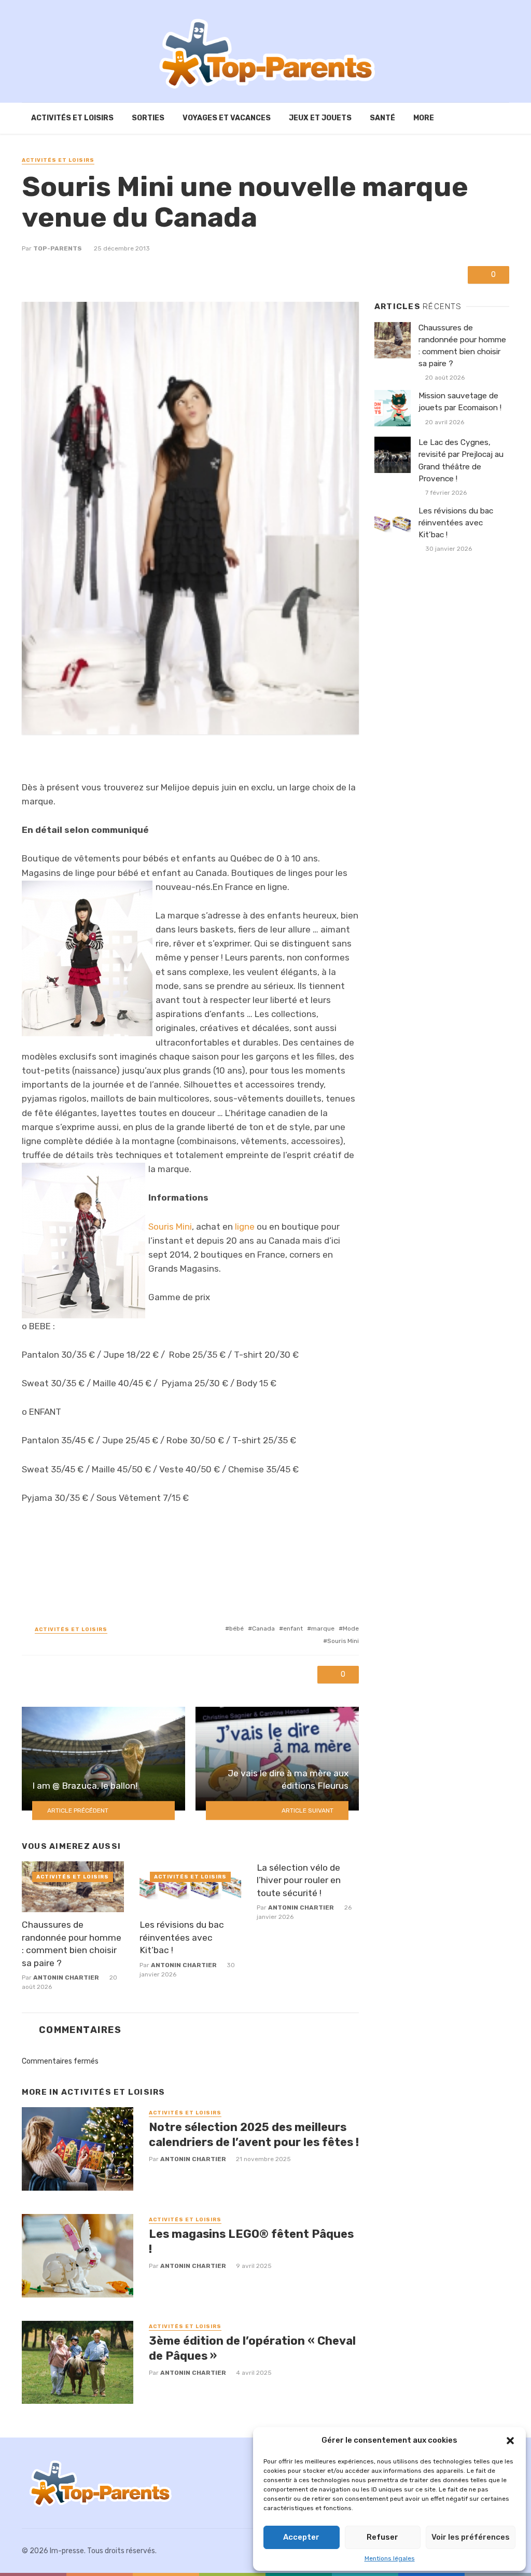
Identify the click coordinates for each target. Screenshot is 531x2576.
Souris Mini (170, 1227)
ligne (246, 1227)
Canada (263, 1628)
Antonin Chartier (66, 1978)
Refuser (382, 2537)
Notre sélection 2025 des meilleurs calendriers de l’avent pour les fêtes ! (254, 2134)
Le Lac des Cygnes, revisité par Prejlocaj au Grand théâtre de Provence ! (461, 460)
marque (323, 1628)
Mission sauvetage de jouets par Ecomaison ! (460, 402)
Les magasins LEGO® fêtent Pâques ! (251, 2241)
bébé (236, 1628)
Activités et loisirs (72, 118)
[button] (510, 2441)
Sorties (148, 118)
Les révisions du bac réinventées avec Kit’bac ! (182, 1937)
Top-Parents (58, 248)
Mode (351, 1628)
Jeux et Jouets (320, 118)
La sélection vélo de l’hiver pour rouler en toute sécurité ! (299, 1880)
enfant (293, 1628)
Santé (382, 118)
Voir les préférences (471, 2537)
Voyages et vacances (227, 118)
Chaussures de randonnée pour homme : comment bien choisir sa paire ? (72, 1944)
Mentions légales (390, 2558)
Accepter (301, 2537)
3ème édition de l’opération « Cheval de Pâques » (252, 2348)
